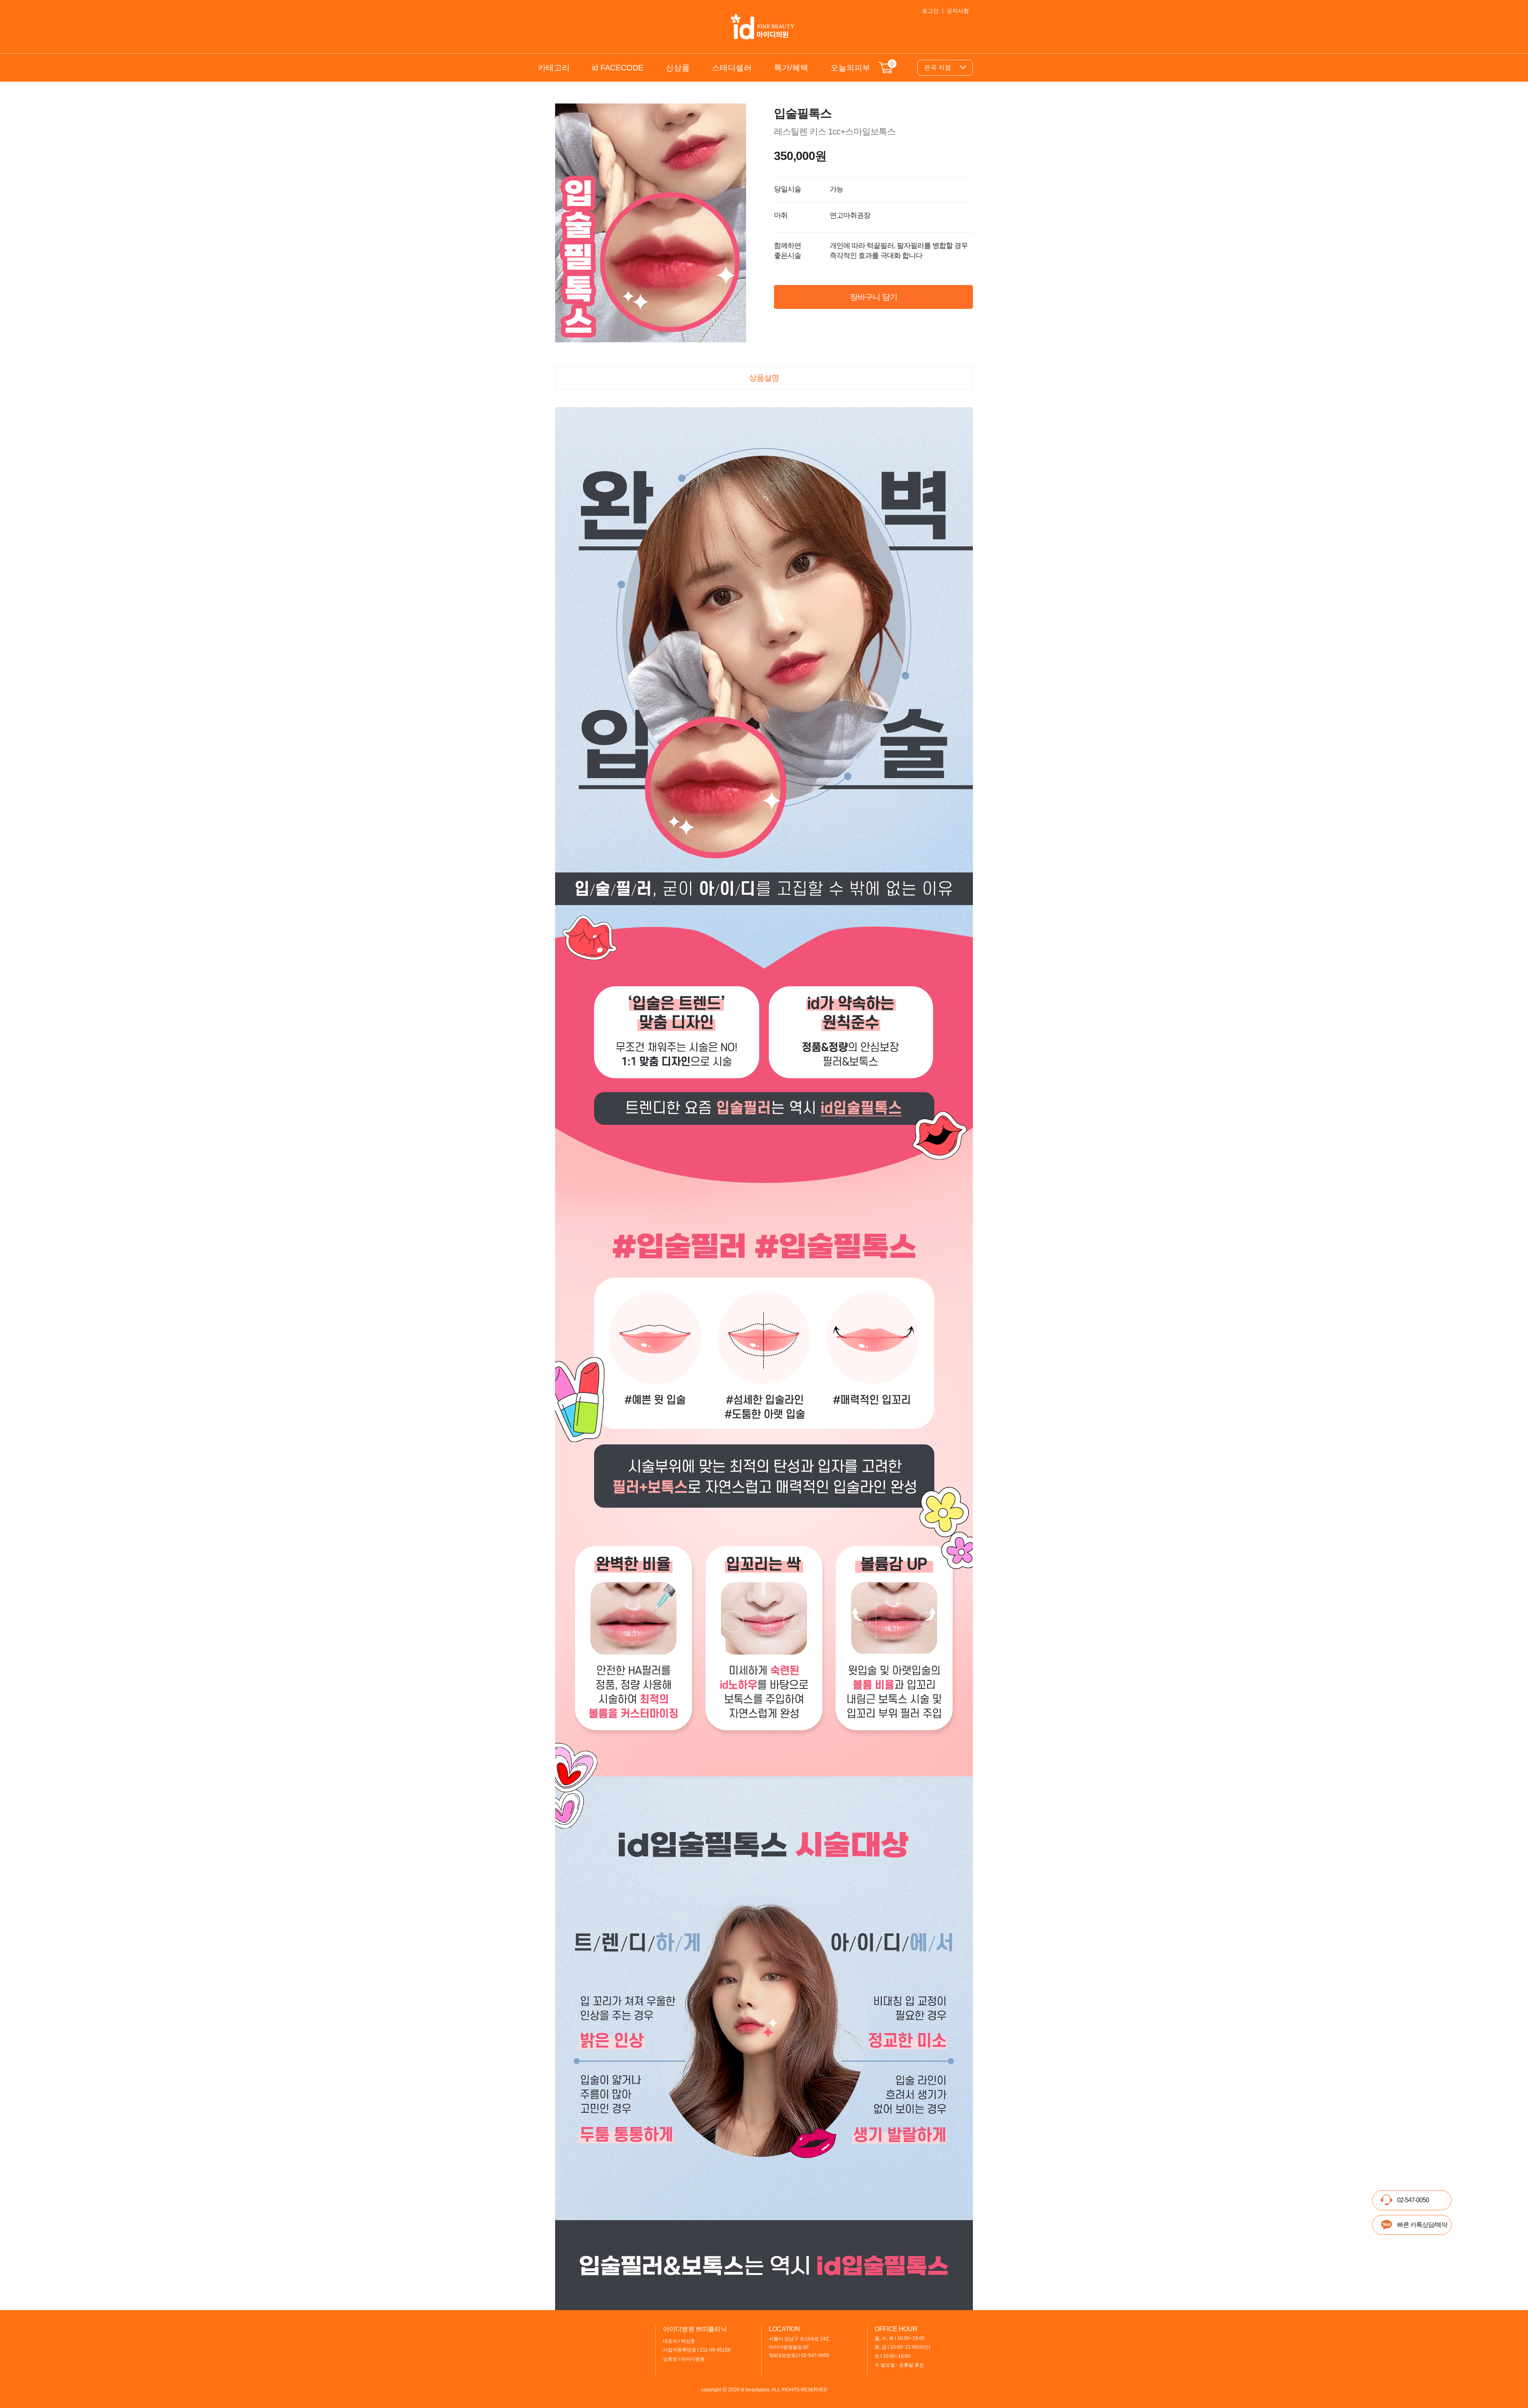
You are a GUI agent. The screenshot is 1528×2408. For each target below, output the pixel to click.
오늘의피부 (850, 68)
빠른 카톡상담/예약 (1422, 2225)
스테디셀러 (732, 68)
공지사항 (958, 11)
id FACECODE (618, 68)
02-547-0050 (1413, 2200)
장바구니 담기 (874, 297)
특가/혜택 (791, 68)
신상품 (678, 68)
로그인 (930, 11)
